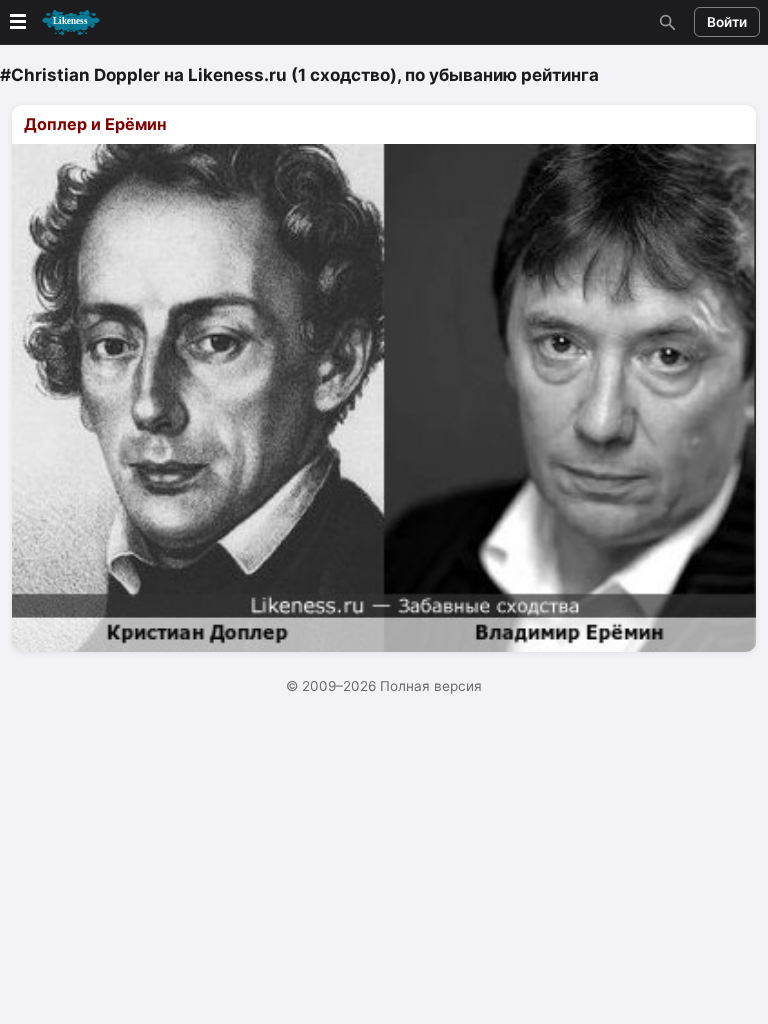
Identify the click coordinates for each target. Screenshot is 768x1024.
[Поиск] (665, 22)
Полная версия (431, 686)
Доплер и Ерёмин (95, 124)
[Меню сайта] (53, 22)
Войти (727, 22)
